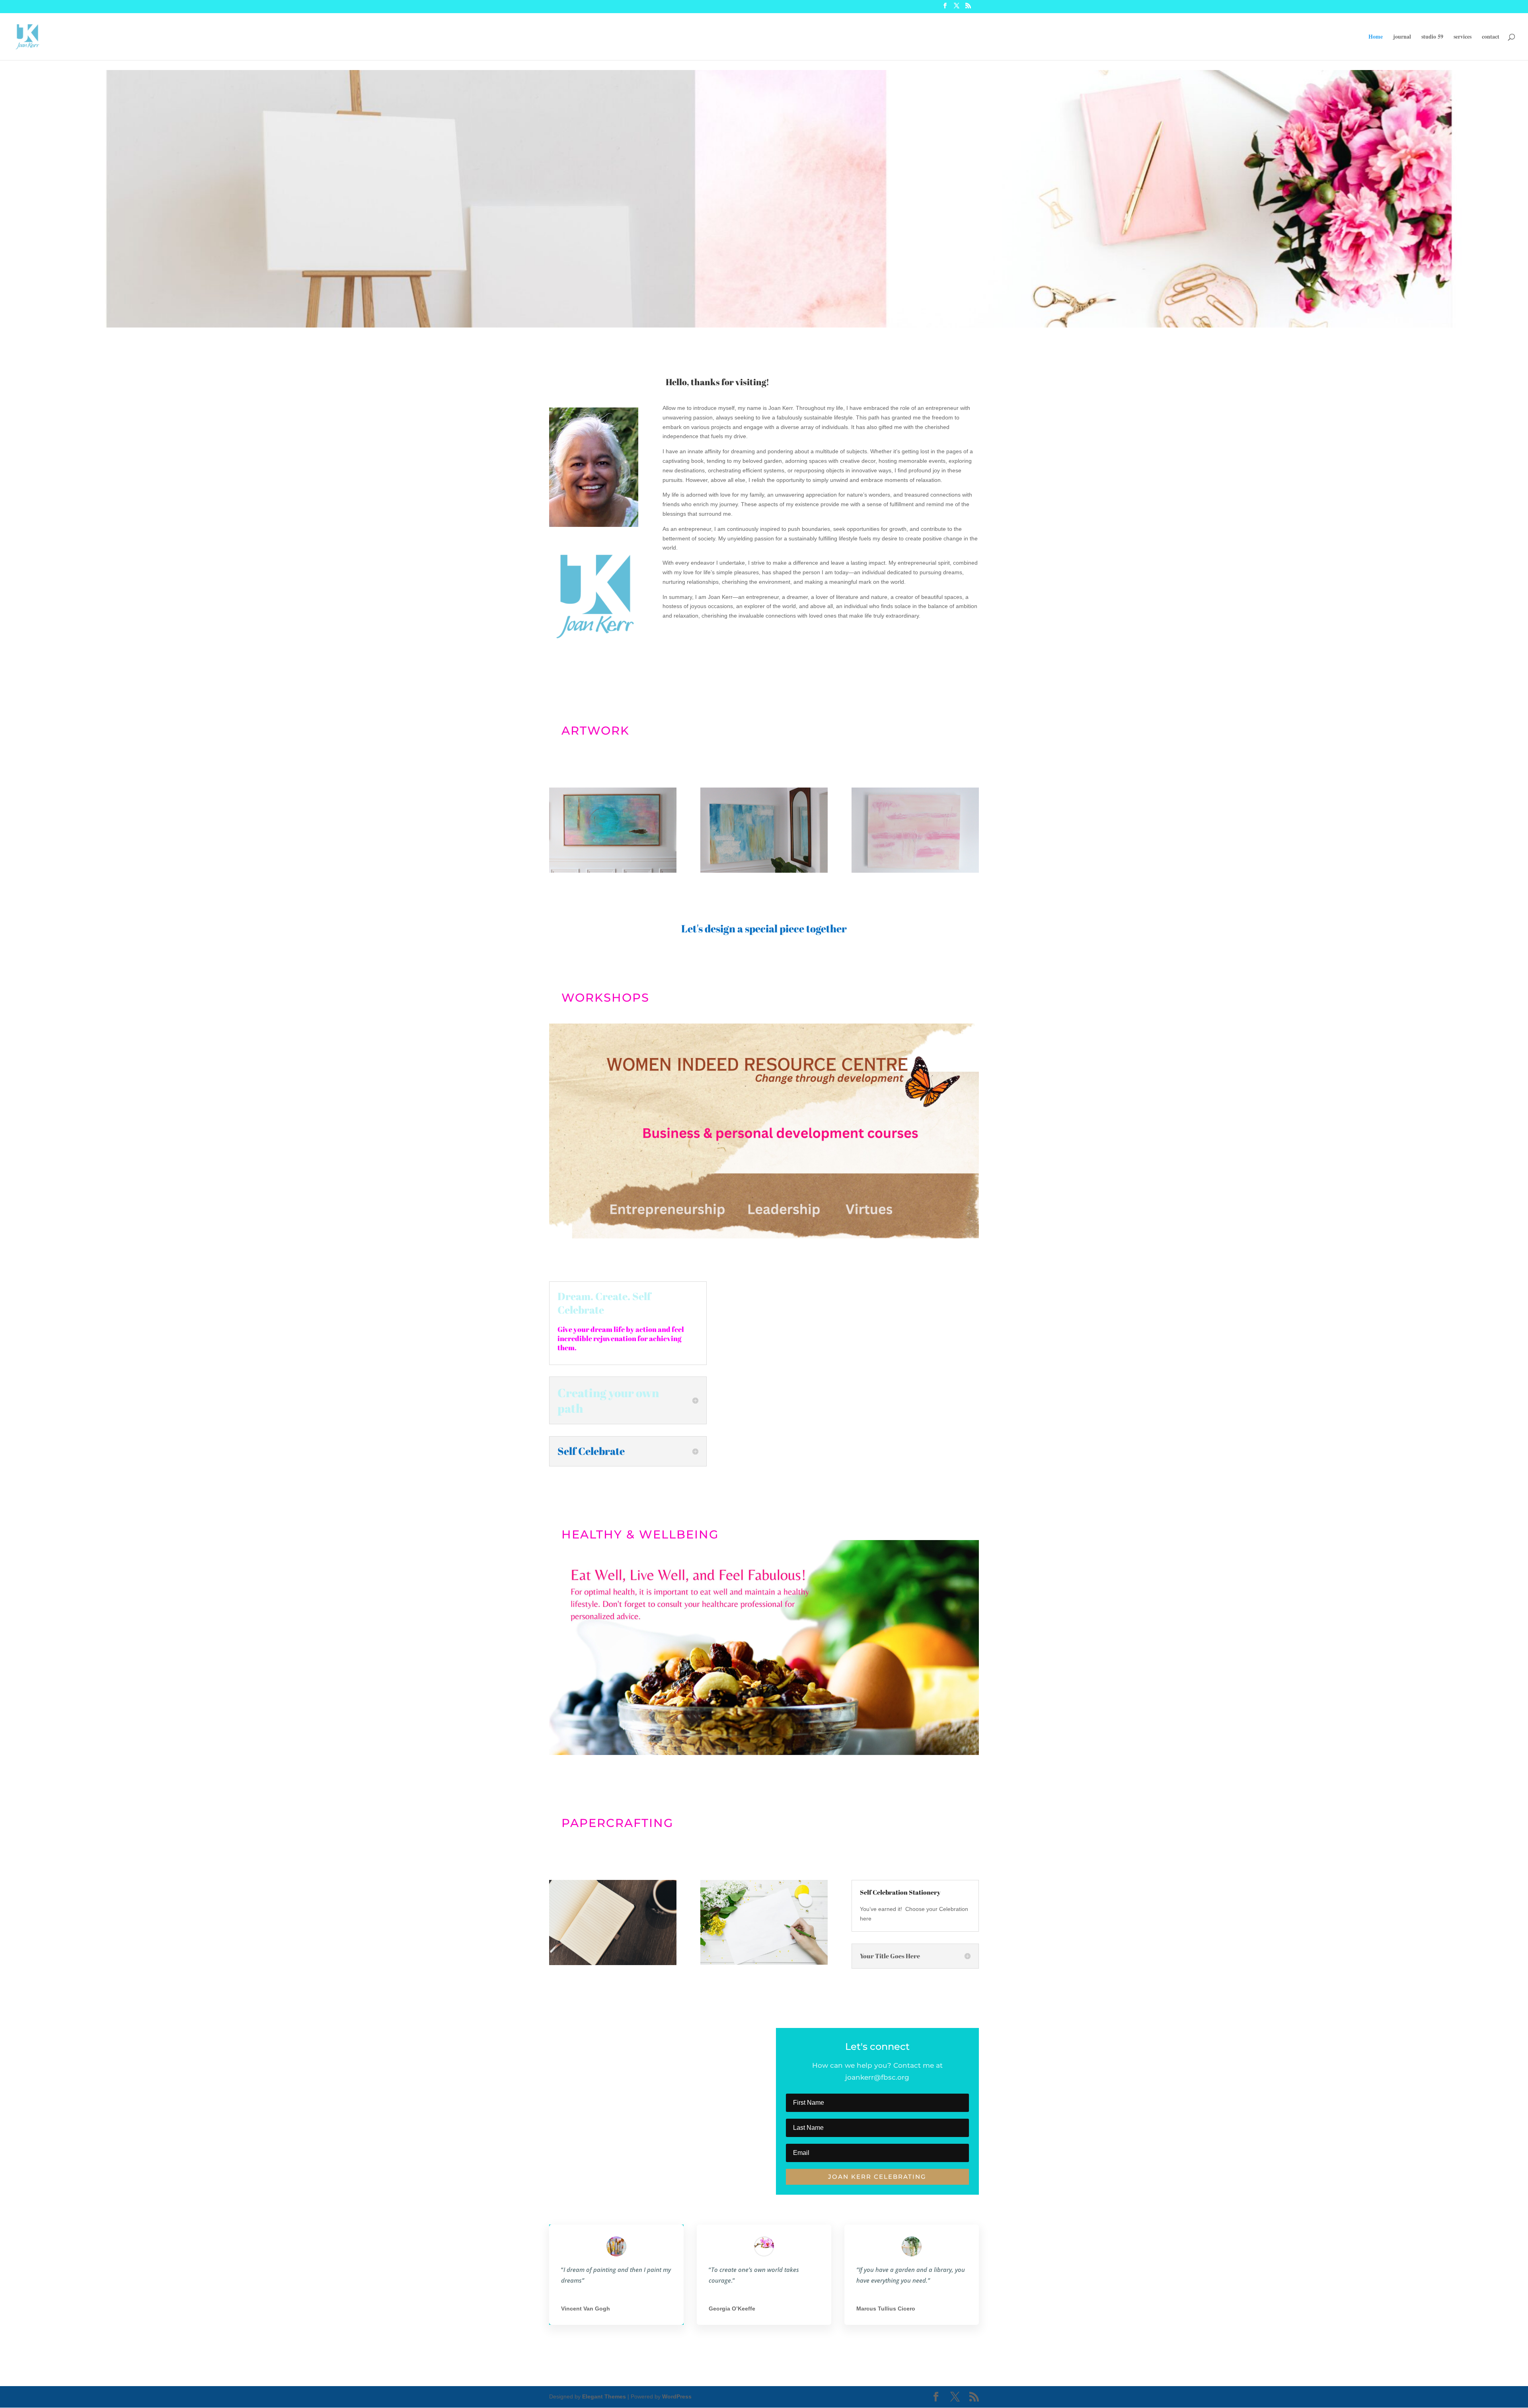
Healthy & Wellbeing (640, 1534)
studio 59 (1432, 37)
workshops (605, 997)
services (1463, 37)
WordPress (677, 2396)
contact (1491, 37)
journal (1402, 37)
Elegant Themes (604, 2396)
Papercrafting (617, 1823)
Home (1376, 37)
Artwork (595, 730)
